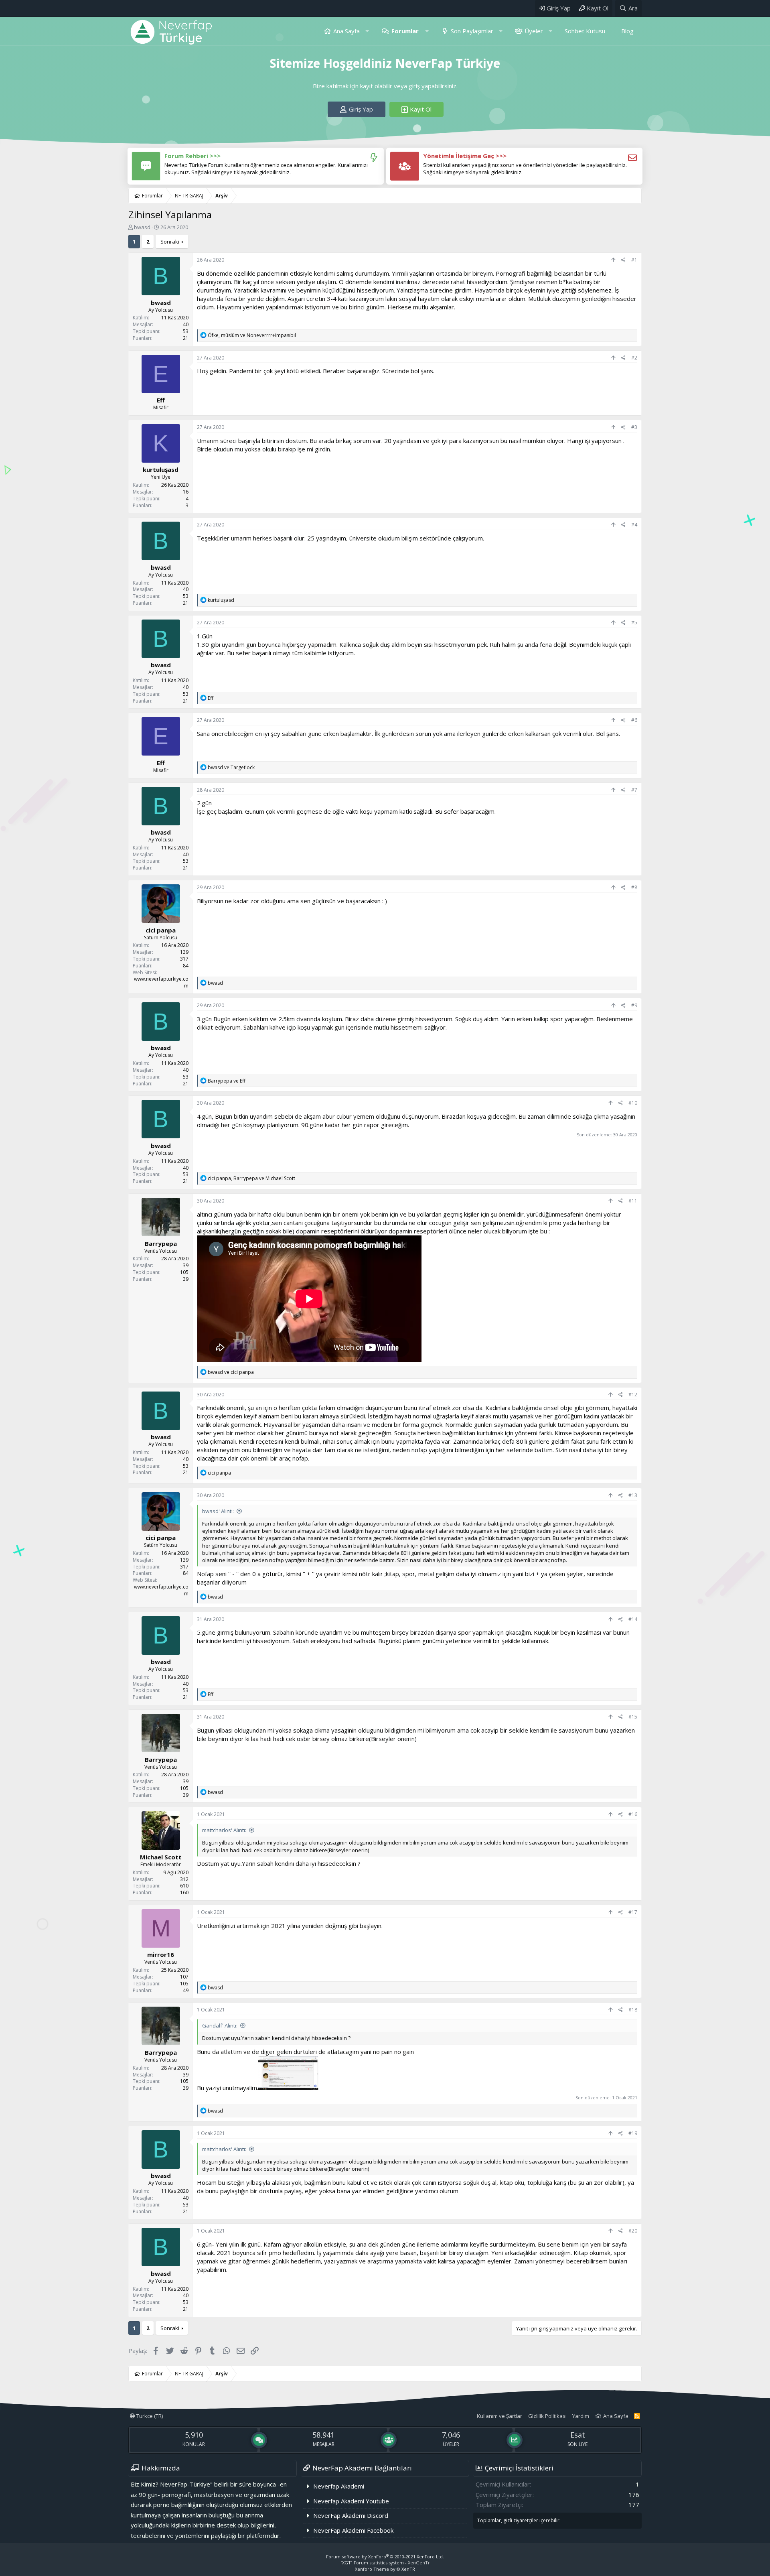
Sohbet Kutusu (585, 31)
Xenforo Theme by (385, 2569)
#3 (634, 427)
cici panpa (161, 930)
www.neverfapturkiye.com (161, 982)
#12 (633, 1395)
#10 (633, 1103)
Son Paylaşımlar (472, 31)
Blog (627, 31)
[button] (367, 31)
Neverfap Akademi (339, 2486)
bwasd (142, 227)
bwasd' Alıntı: (218, 1511)
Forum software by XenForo (385, 2557)
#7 (634, 790)
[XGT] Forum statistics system (385, 2563)
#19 (633, 2133)
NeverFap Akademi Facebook (353, 2530)
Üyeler (534, 31)
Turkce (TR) (149, 2416)
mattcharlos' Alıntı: (224, 1830)
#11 (633, 1201)
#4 (634, 525)
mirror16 (161, 1954)
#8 (634, 887)
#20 (633, 2231)
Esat (578, 2435)
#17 (633, 1912)
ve (231, 767)
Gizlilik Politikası (547, 2416)
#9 (634, 1005)
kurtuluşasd (161, 469)
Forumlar (405, 31)
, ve (252, 335)
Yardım (581, 2416)
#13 (633, 1495)
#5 (634, 623)
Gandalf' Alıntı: (220, 2025)
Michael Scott (161, 1857)
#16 (633, 1814)
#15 (633, 1717)
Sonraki (170, 242)
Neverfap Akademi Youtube (351, 2501)
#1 (634, 260)
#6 (634, 720)
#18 (633, 2010)
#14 (633, 1619)
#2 (634, 358)
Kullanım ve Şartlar (499, 2416)
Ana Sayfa (346, 31)
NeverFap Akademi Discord (351, 2515)
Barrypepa (161, 1243)
